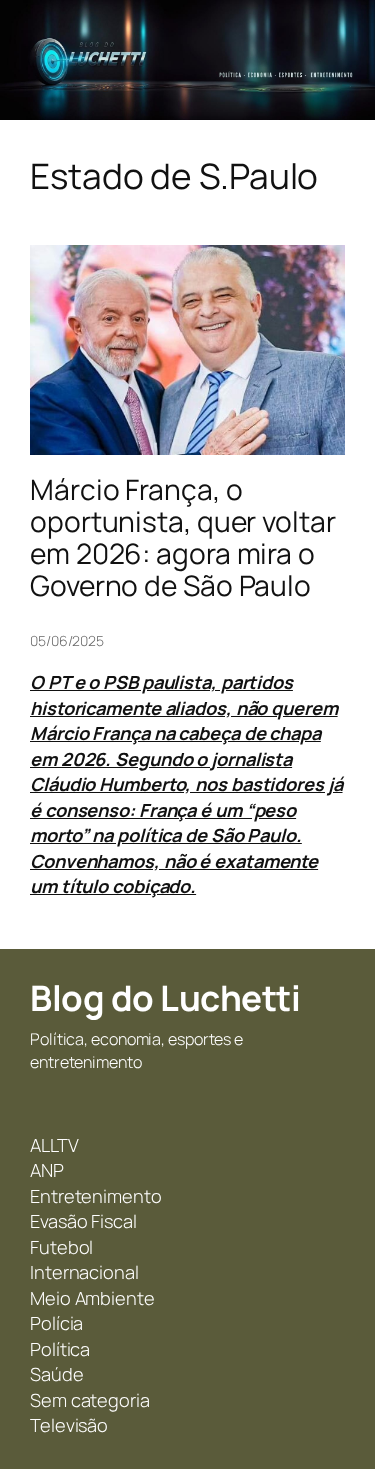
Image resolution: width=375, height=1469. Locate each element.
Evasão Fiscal (83, 1221)
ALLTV (54, 1145)
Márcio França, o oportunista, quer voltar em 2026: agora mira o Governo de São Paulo (183, 537)
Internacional (84, 1272)
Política (60, 1349)
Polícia (56, 1323)
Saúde (57, 1374)
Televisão (69, 1425)
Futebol (61, 1247)
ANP (47, 1170)
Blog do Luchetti (165, 998)
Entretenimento (96, 1196)
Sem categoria (90, 1400)
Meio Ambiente (92, 1298)
